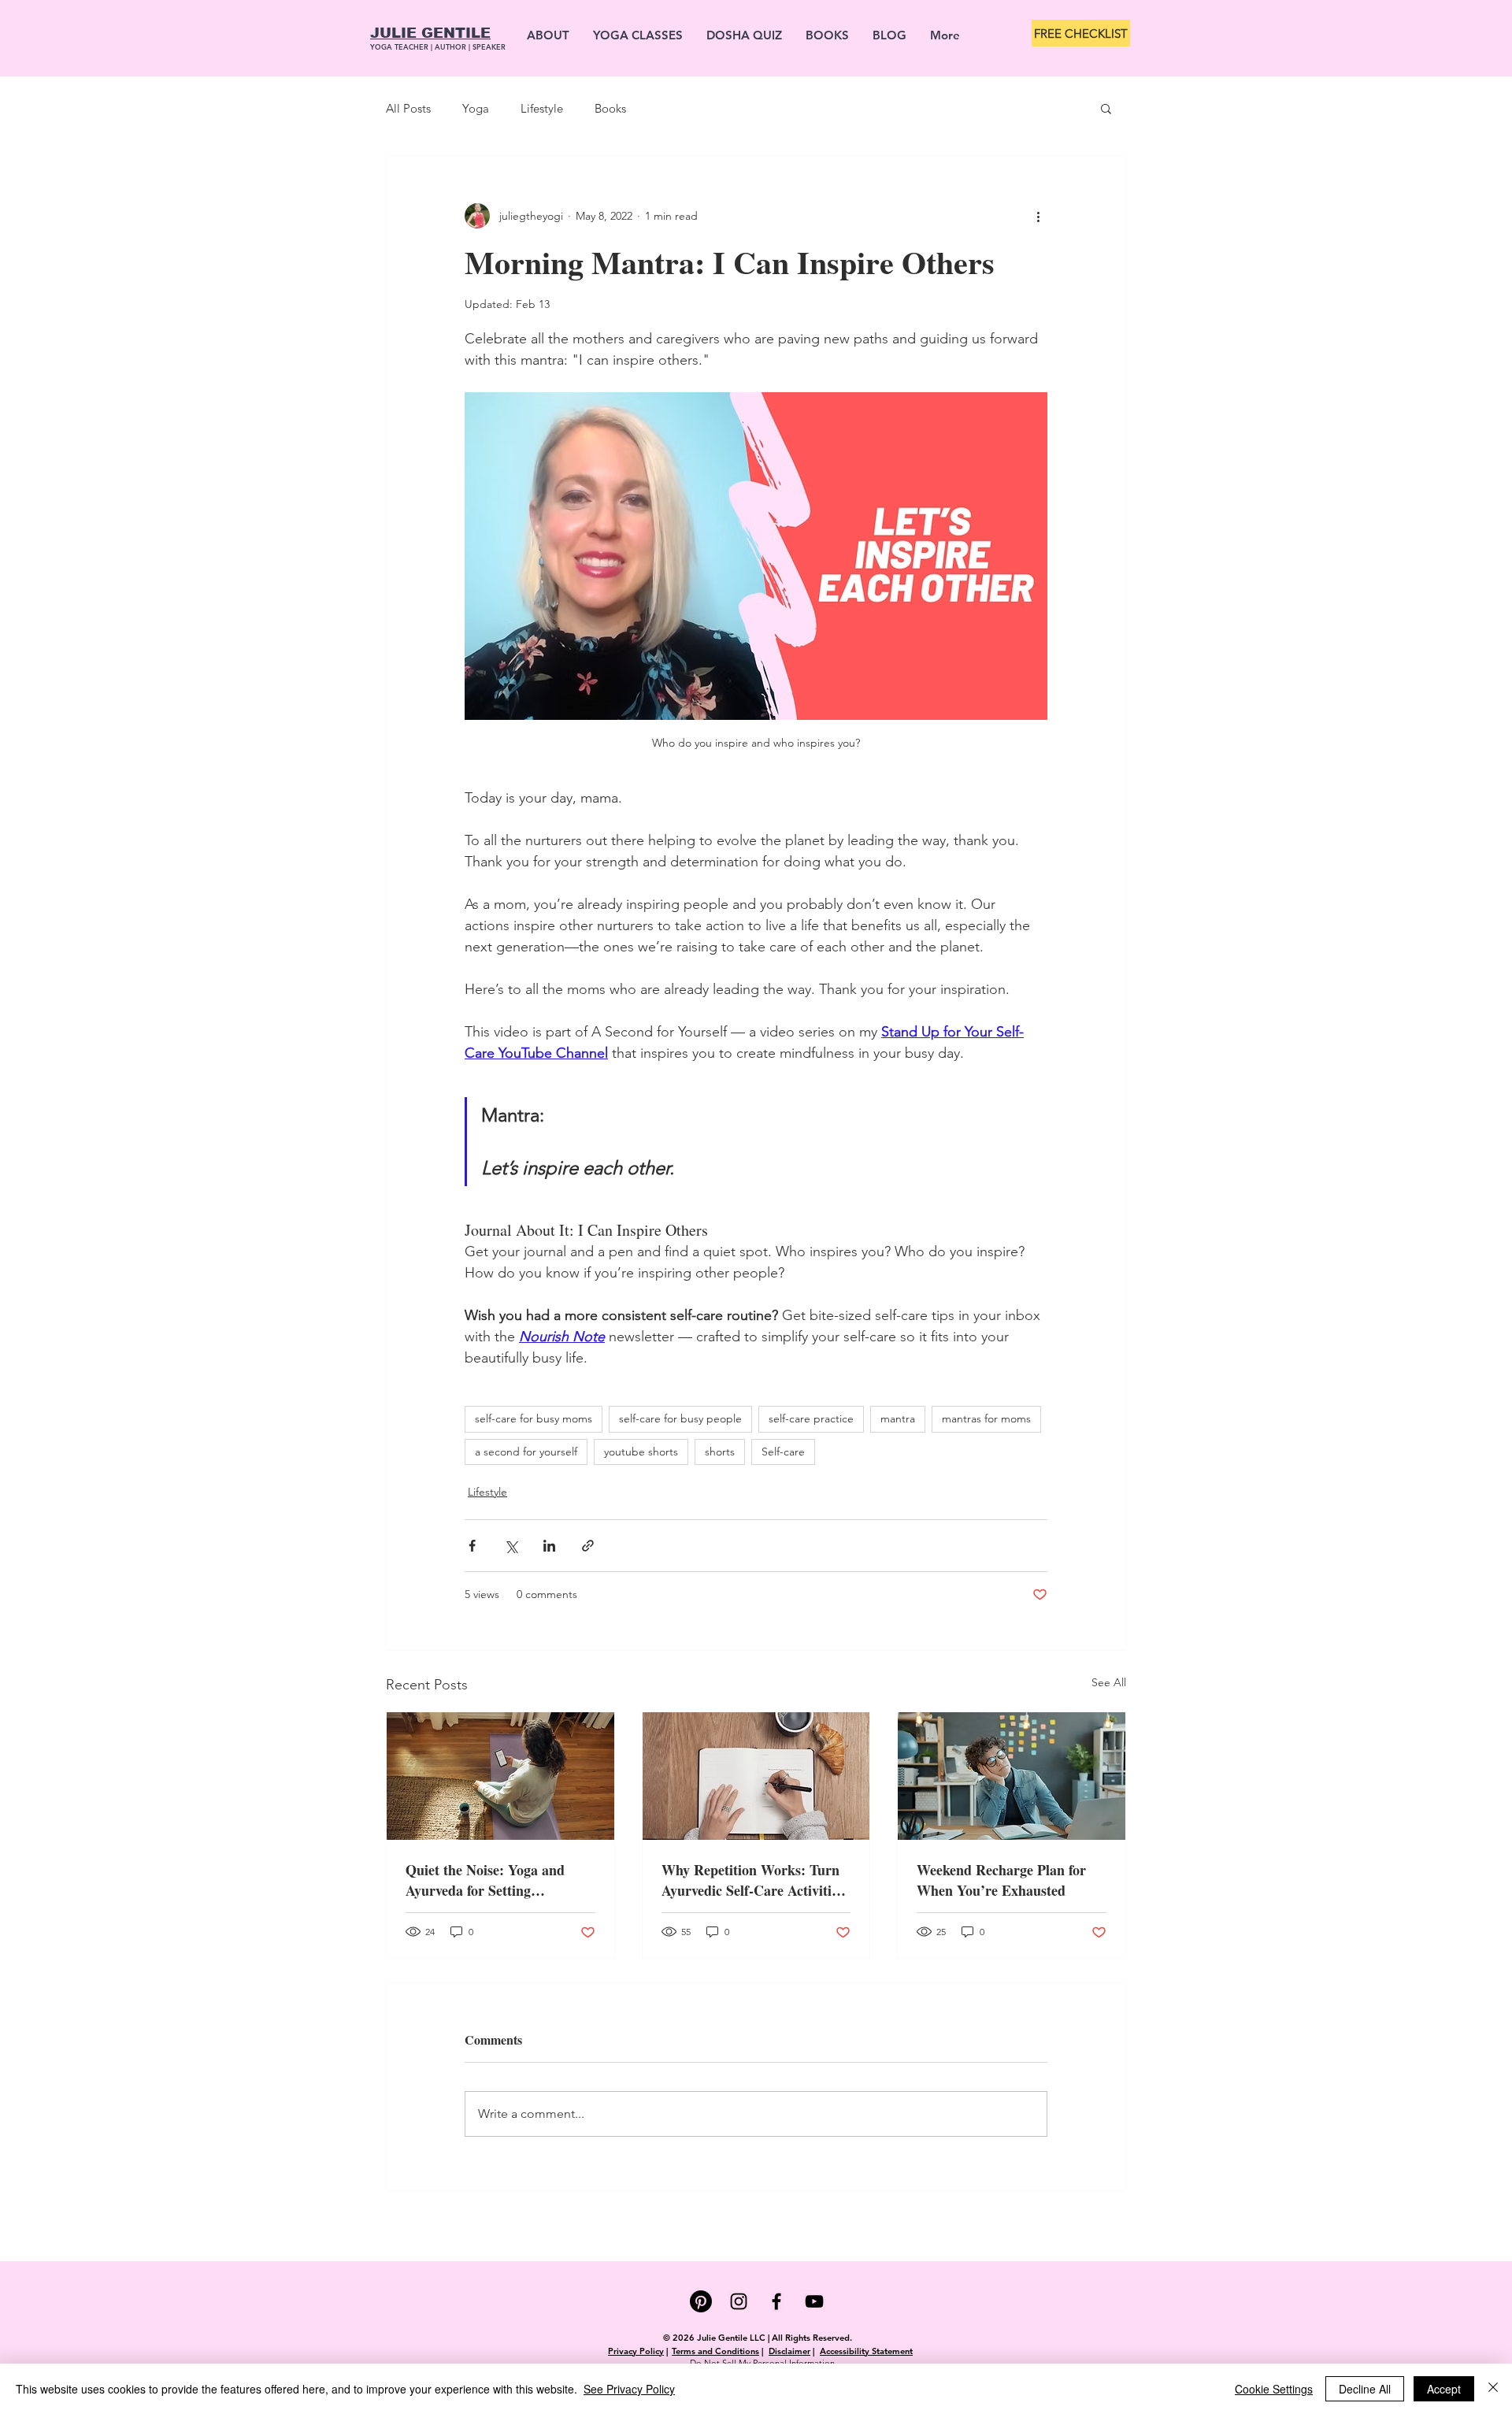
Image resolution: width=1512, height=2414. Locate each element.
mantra (898, 1418)
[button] (1106, 108)
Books (610, 108)
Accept (1444, 2389)
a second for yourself (526, 1452)
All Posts (408, 108)
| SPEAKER (487, 46)
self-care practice (811, 1418)
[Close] (1493, 2389)
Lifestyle (542, 108)
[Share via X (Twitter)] (511, 1546)
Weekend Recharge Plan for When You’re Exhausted (1001, 1880)
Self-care (783, 1452)
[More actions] (1038, 216)
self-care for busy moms (534, 1418)
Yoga (476, 108)
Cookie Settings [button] (1274, 2389)
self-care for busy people (680, 1418)
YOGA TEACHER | (402, 46)
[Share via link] (588, 1546)
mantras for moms (986, 1418)
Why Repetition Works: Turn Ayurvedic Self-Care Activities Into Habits (752, 1880)
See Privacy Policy (629, 2389)
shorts (720, 1452)
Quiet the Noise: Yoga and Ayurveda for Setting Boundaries (485, 1880)
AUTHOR (452, 46)
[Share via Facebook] (472, 1546)
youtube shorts (641, 1452)
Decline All (1365, 2389)
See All (1109, 1682)
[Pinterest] (701, 2301)
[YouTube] (814, 2301)
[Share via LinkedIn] (549, 1546)
